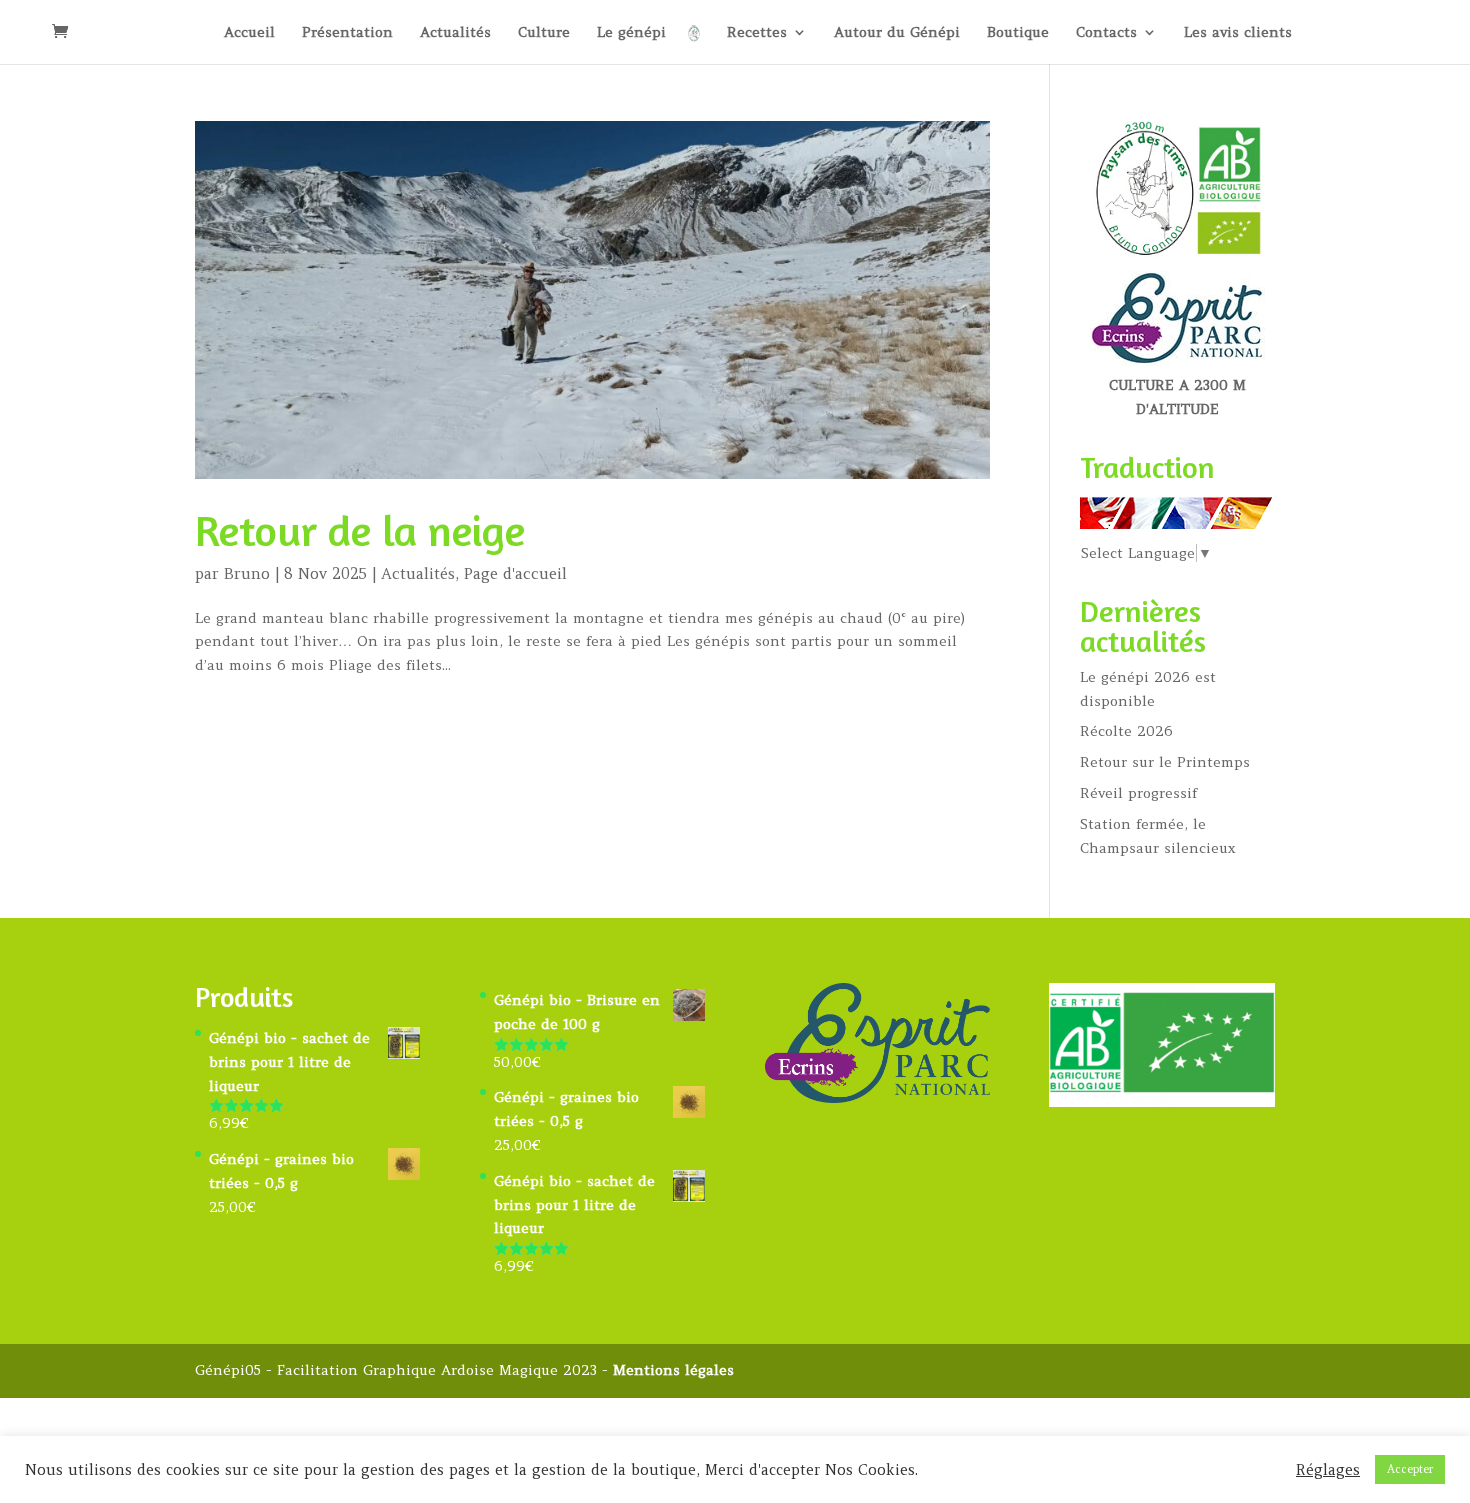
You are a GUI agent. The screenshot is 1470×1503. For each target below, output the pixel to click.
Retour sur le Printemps (1165, 762)
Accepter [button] (1410, 1469)
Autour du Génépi (897, 33)
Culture (544, 33)
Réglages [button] (1328, 1470)
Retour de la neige (360, 530)
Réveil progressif (1138, 793)
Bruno (247, 573)
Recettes (757, 33)
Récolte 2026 (1126, 731)
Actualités (455, 33)
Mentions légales (673, 1370)
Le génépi (631, 33)
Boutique (1018, 33)
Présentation (347, 33)
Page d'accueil (515, 573)
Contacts (1106, 33)
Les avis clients (1238, 33)
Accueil (249, 33)
